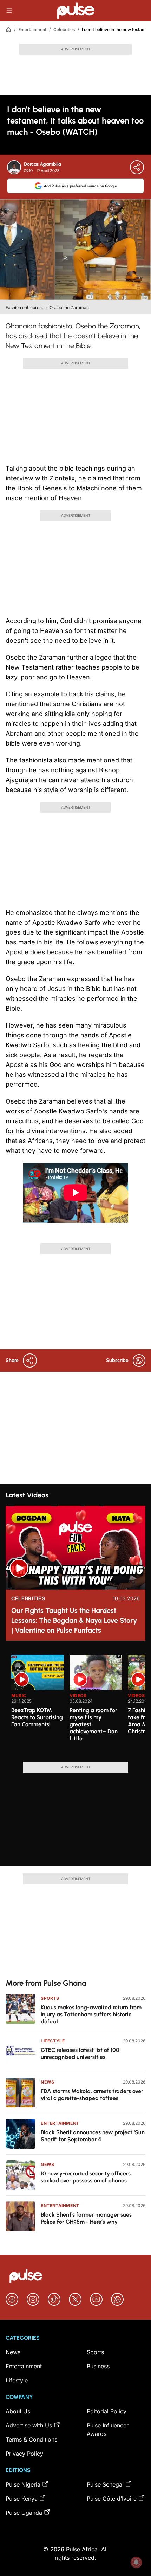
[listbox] (78, 1704)
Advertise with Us (29, 2425)
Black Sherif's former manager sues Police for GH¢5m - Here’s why (86, 2218)
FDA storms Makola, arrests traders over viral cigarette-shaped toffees (92, 2095)
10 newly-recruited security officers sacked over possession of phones (86, 2177)
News (47, 2082)
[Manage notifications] (136, 2562)
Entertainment (32, 29)
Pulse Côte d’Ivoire (112, 2499)
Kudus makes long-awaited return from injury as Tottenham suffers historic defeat (91, 2014)
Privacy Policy (24, 2454)
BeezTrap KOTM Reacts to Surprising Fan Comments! (37, 1717)
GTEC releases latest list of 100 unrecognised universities (80, 2053)
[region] (75, 1704)
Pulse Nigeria (23, 2484)
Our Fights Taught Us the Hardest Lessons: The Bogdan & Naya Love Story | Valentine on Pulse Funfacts (74, 1620)
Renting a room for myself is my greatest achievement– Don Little (94, 1724)
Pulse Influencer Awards (108, 2430)
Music (19, 1695)
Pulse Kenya (22, 2499)
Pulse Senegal (105, 2484)
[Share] (137, 167)
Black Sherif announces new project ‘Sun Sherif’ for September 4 (93, 2136)
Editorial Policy (107, 2411)
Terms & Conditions (31, 2439)
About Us (18, 2411)
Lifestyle (53, 2041)
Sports (50, 1998)
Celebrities (64, 29)
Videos (78, 1695)
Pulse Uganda (24, 2513)
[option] (38, 1705)
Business (98, 2366)
